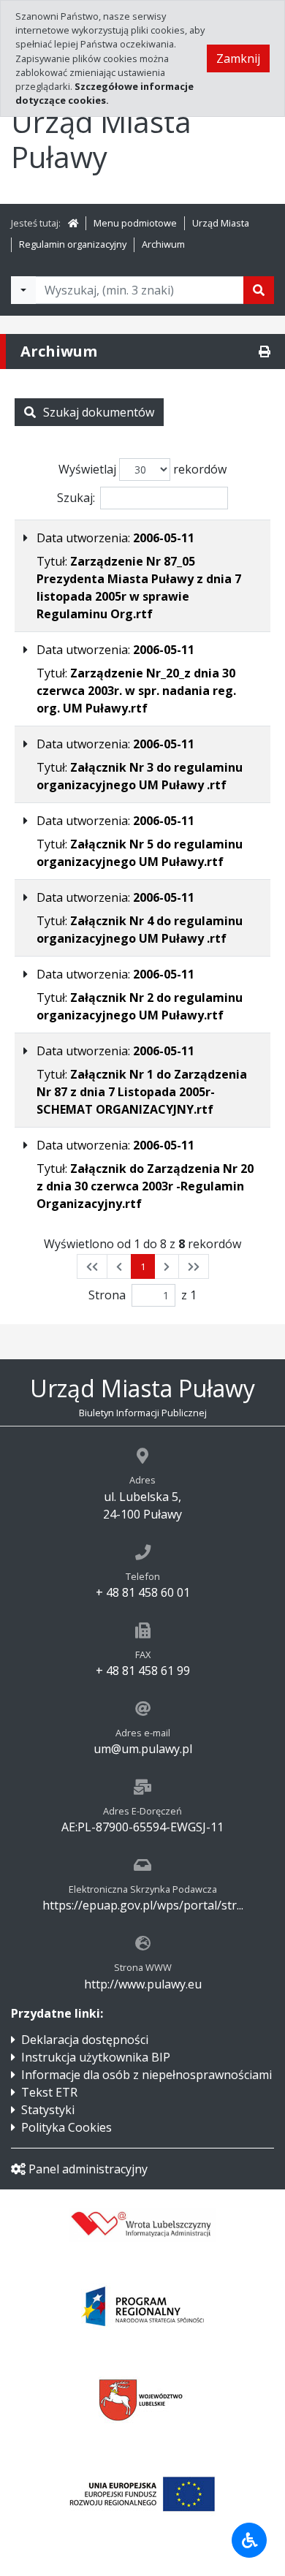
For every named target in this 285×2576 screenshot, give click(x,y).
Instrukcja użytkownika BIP (96, 2057)
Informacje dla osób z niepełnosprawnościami (147, 2075)
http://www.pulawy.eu (143, 1984)
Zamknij (238, 58)
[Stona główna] (73, 223)
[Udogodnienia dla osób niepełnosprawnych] (249, 2540)
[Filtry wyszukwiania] (23, 290)
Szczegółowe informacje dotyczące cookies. (104, 93)
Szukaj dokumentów (99, 412)
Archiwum (163, 244)
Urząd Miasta (221, 223)
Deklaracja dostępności (85, 2040)
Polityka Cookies (66, 2127)
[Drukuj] (265, 352)
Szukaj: (76, 498)
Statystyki (48, 2110)
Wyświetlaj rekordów (142, 469)
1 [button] (143, 1266)
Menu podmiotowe (135, 223)
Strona (107, 1295)
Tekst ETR (49, 2092)
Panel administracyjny (88, 2169)
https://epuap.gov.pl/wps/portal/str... (143, 1905)
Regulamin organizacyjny (73, 244)
